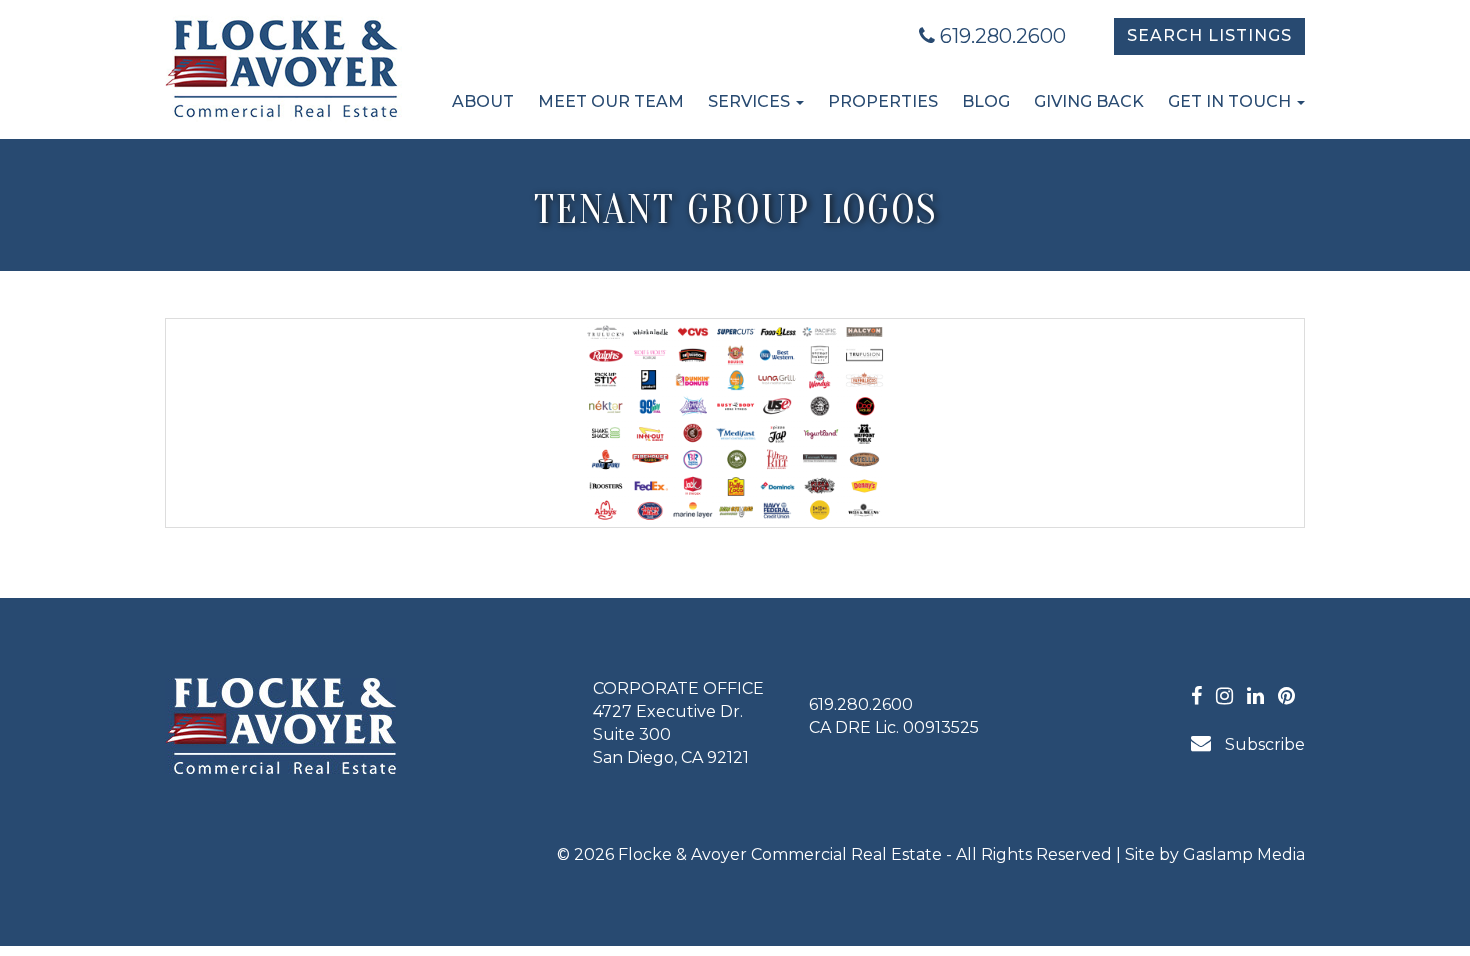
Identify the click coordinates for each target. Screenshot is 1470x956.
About (483, 101)
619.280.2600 (1000, 36)
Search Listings (1209, 35)
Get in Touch (1231, 101)
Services (751, 101)
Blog (986, 101)
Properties (883, 101)
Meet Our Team (611, 101)
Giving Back (1089, 101)
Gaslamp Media (1244, 854)
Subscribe (1263, 744)
